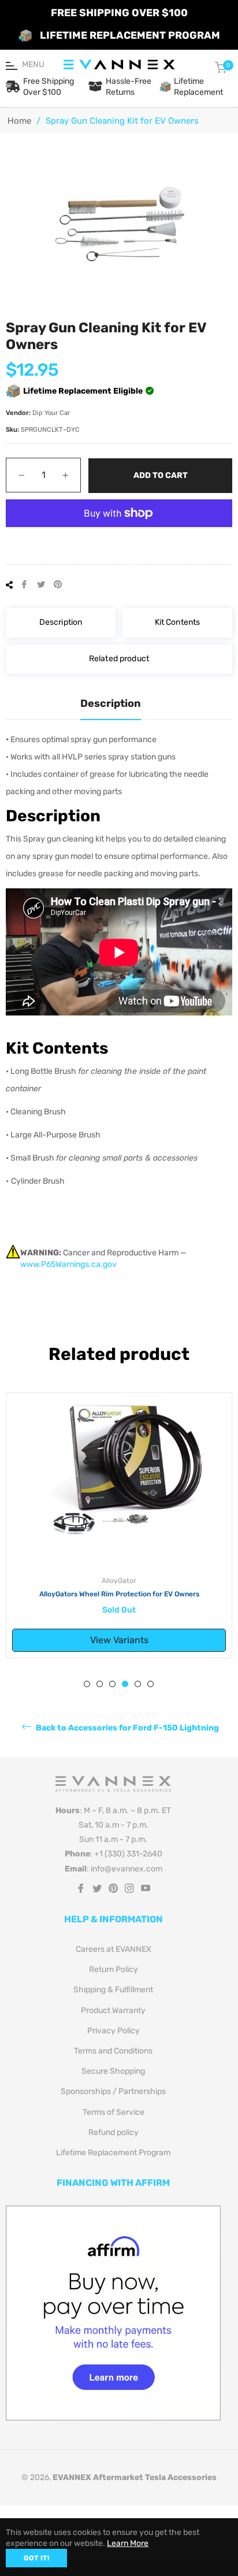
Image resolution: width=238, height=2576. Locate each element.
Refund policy (114, 2132)
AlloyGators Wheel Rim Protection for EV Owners (119, 1594)
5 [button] (138, 1684)
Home (19, 121)
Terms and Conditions (113, 2051)
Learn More (128, 2543)
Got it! (36, 2558)
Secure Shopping (113, 2071)
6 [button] (150, 1684)
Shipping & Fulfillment (113, 1990)
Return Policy (114, 1969)
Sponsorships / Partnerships (113, 2091)
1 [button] (87, 1684)
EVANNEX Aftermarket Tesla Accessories (135, 2477)
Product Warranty (113, 2010)
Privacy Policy (114, 2031)
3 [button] (112, 1684)
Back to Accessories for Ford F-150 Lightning (127, 1727)
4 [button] (125, 1684)
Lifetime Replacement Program (113, 2153)
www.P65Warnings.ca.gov (68, 1264)
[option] (119, 1526)
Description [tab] (111, 703)
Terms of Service (114, 2112)
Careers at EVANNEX (114, 1949)
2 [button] (100, 1684)
